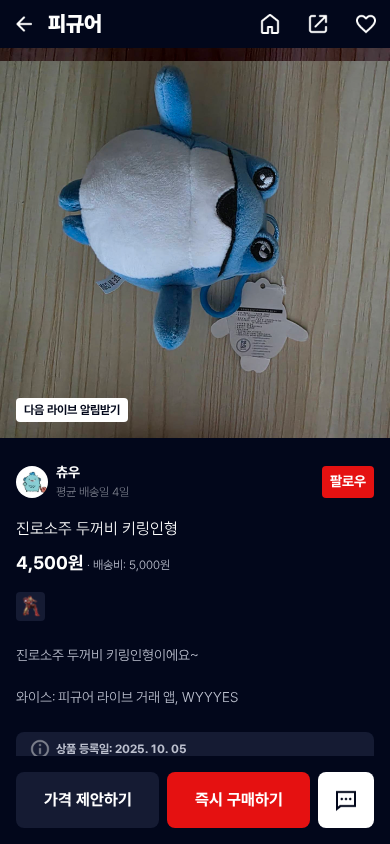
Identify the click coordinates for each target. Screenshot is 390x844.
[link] (169, 481)
